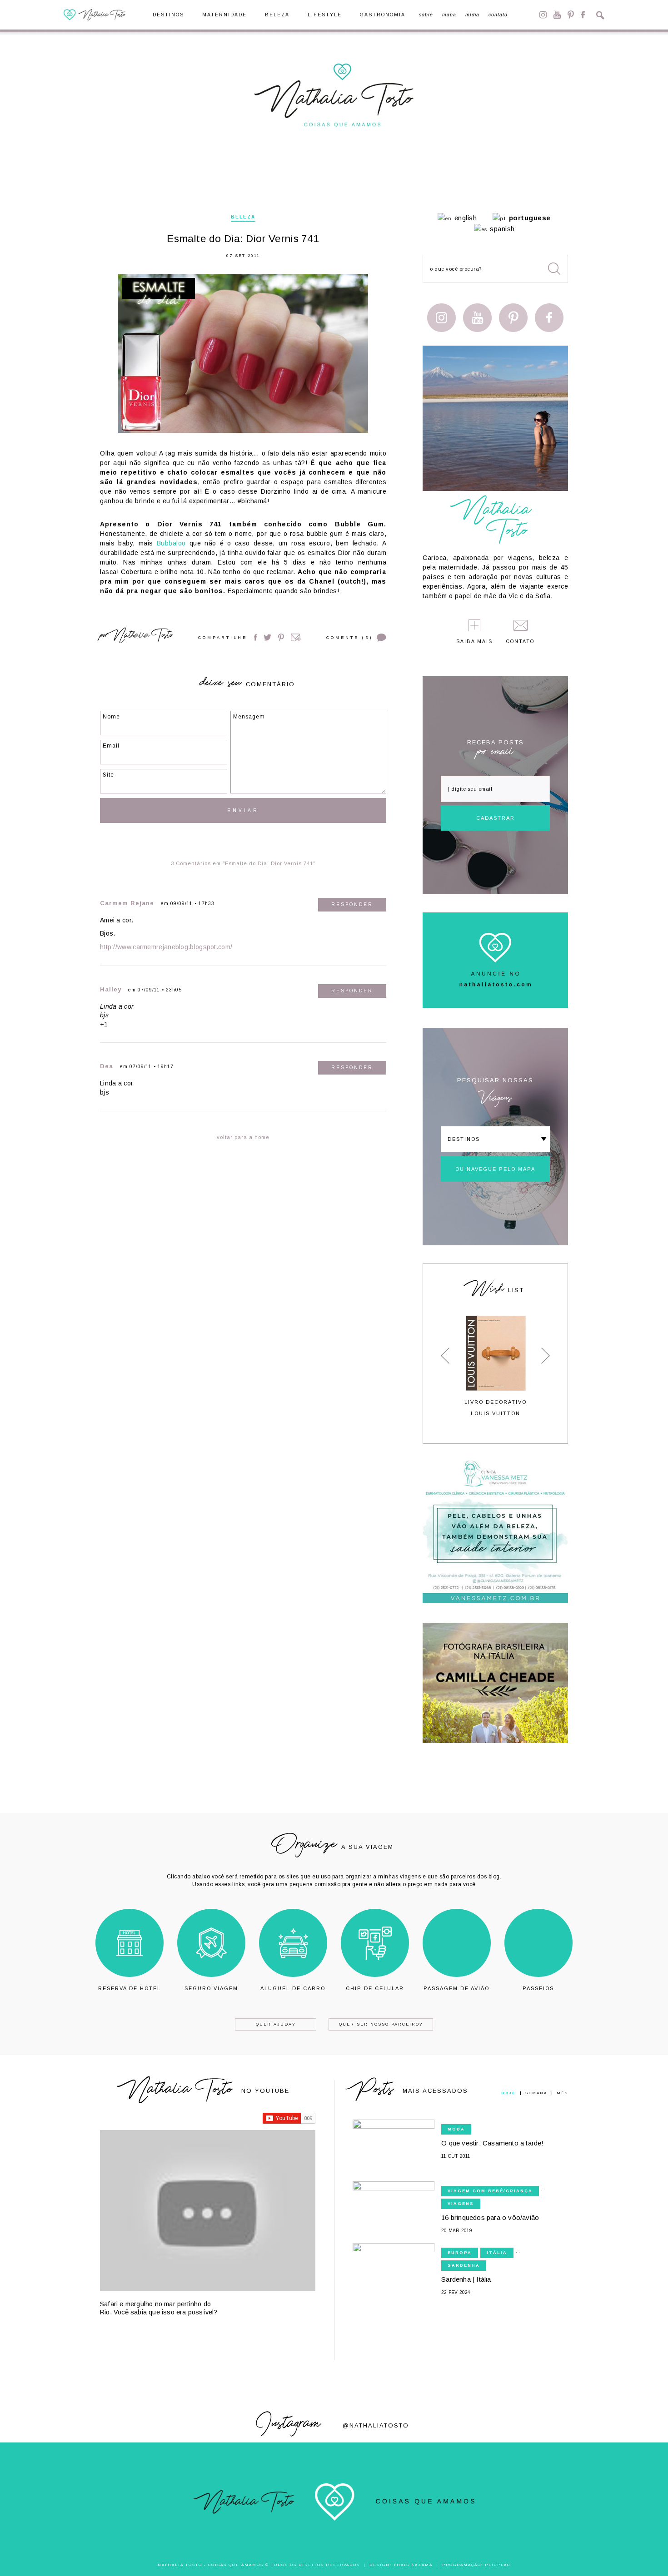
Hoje (508, 2093)
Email (296, 637)
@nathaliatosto (376, 2425)
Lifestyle (325, 15)
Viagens (461, 2204)
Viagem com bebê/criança (490, 2191)
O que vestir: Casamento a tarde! (492, 2143)
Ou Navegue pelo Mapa (495, 1169)
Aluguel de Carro (293, 1988)
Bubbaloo (171, 543)
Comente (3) (349, 638)
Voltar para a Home (243, 1137)
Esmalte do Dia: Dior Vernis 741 (243, 239)
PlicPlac (498, 2565)
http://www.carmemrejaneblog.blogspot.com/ (166, 947)
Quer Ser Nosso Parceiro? (381, 2024)
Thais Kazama (413, 2565)
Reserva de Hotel (130, 1988)
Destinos (168, 15)
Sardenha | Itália (466, 2279)
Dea (107, 1066)
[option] (495, 1366)
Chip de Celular (375, 1988)
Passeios (538, 1988)
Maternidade (224, 15)
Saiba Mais (474, 642)
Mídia (472, 15)
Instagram (543, 15)
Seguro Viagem (211, 1988)
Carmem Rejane (127, 903)
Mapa (449, 15)
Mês (562, 2093)
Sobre (426, 15)
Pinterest (571, 15)
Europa (460, 2253)
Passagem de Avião (456, 1988)
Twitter (267, 637)
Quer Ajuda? (276, 2024)
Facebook (583, 15)
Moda (456, 2129)
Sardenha (464, 2265)
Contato (498, 15)
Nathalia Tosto (142, 637)
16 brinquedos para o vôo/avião (490, 2217)
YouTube (557, 15)
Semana (536, 2093)
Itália (497, 2253)
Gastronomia (383, 15)
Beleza (277, 15)
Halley (111, 989)
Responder (352, 904)
